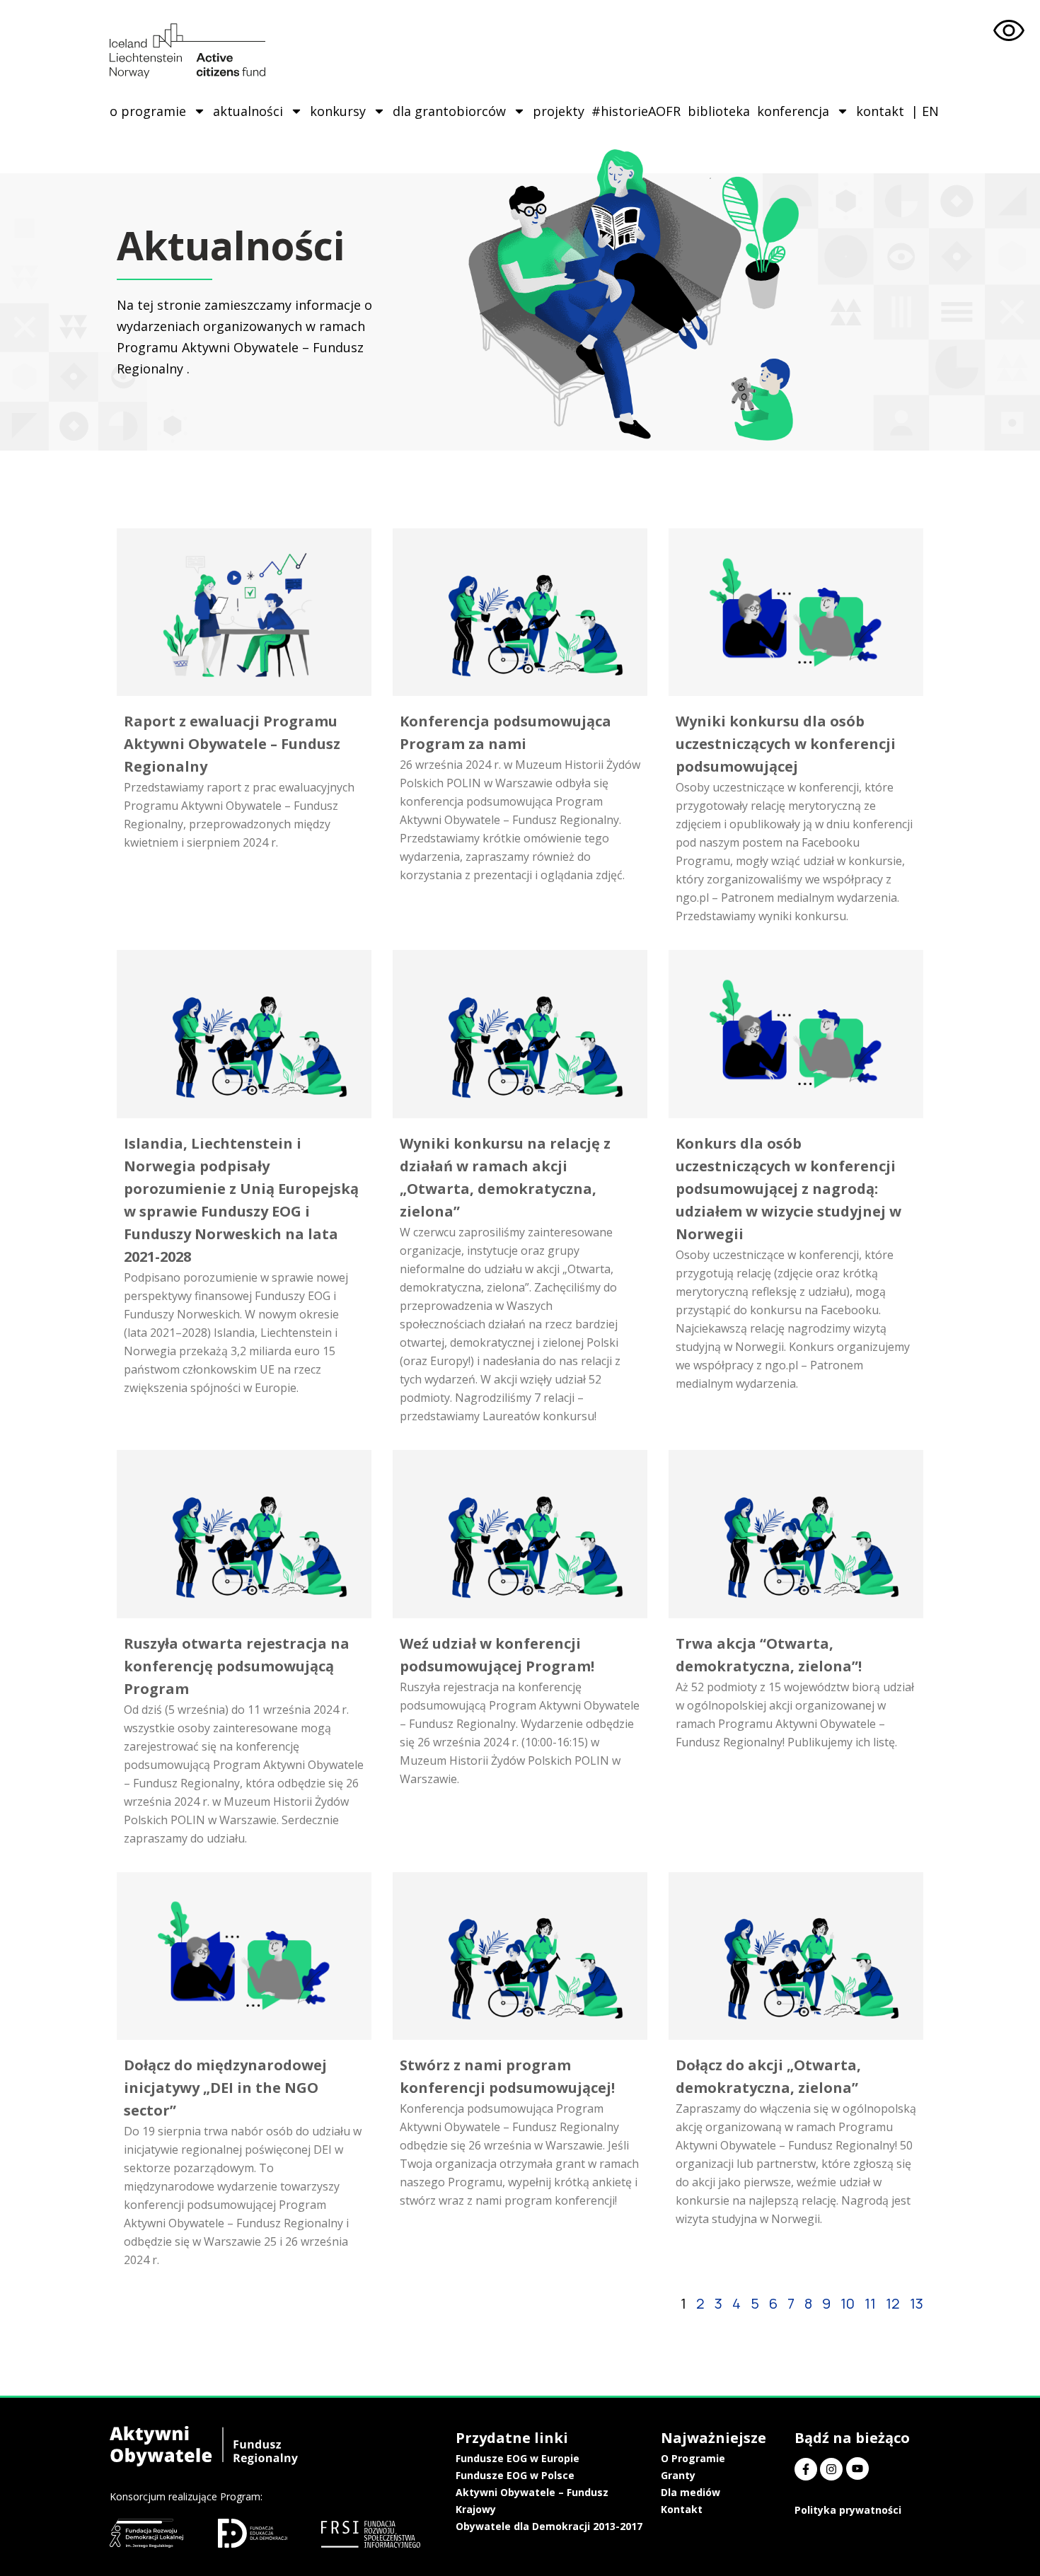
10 (848, 2303)
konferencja (793, 111)
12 (893, 2303)
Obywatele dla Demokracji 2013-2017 (549, 2526)
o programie (148, 111)
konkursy (338, 111)
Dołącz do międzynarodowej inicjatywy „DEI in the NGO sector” (225, 2088)
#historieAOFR (636, 111)
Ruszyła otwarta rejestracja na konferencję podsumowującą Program (237, 1666)
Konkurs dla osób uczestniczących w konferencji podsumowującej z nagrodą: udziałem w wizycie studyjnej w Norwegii (788, 1189)
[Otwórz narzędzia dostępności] (1009, 31)
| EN (925, 111)
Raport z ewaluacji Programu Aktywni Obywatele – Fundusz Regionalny (232, 744)
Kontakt (682, 2509)
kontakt (880, 111)
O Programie (693, 2458)
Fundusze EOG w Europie (518, 2458)
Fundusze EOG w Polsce (515, 2475)
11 (870, 2303)
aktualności (248, 111)
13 (917, 2303)
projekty (559, 111)
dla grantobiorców (449, 111)
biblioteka (719, 111)
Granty (678, 2475)
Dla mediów (691, 2492)
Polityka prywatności (848, 2510)
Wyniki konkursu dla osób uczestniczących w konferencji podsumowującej (786, 744)
